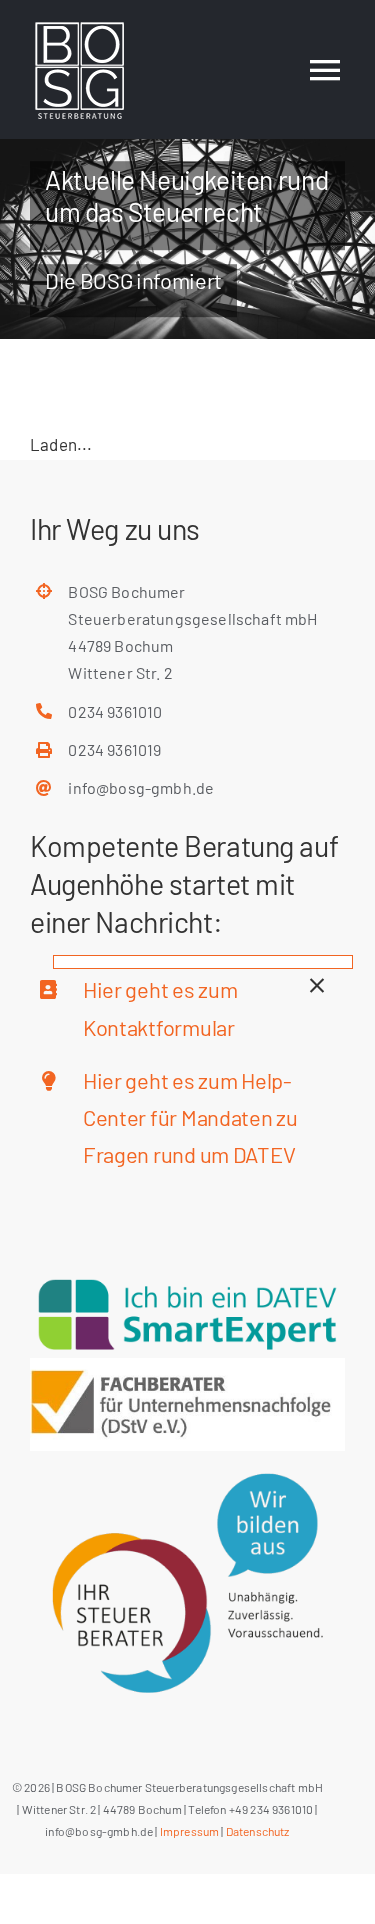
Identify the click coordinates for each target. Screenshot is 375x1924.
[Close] (317, 986)
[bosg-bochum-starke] (187, 1366)
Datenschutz (258, 1831)
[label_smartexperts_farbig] (187, 1279)
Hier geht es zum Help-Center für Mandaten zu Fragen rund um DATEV (190, 1117)
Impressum (190, 1831)
